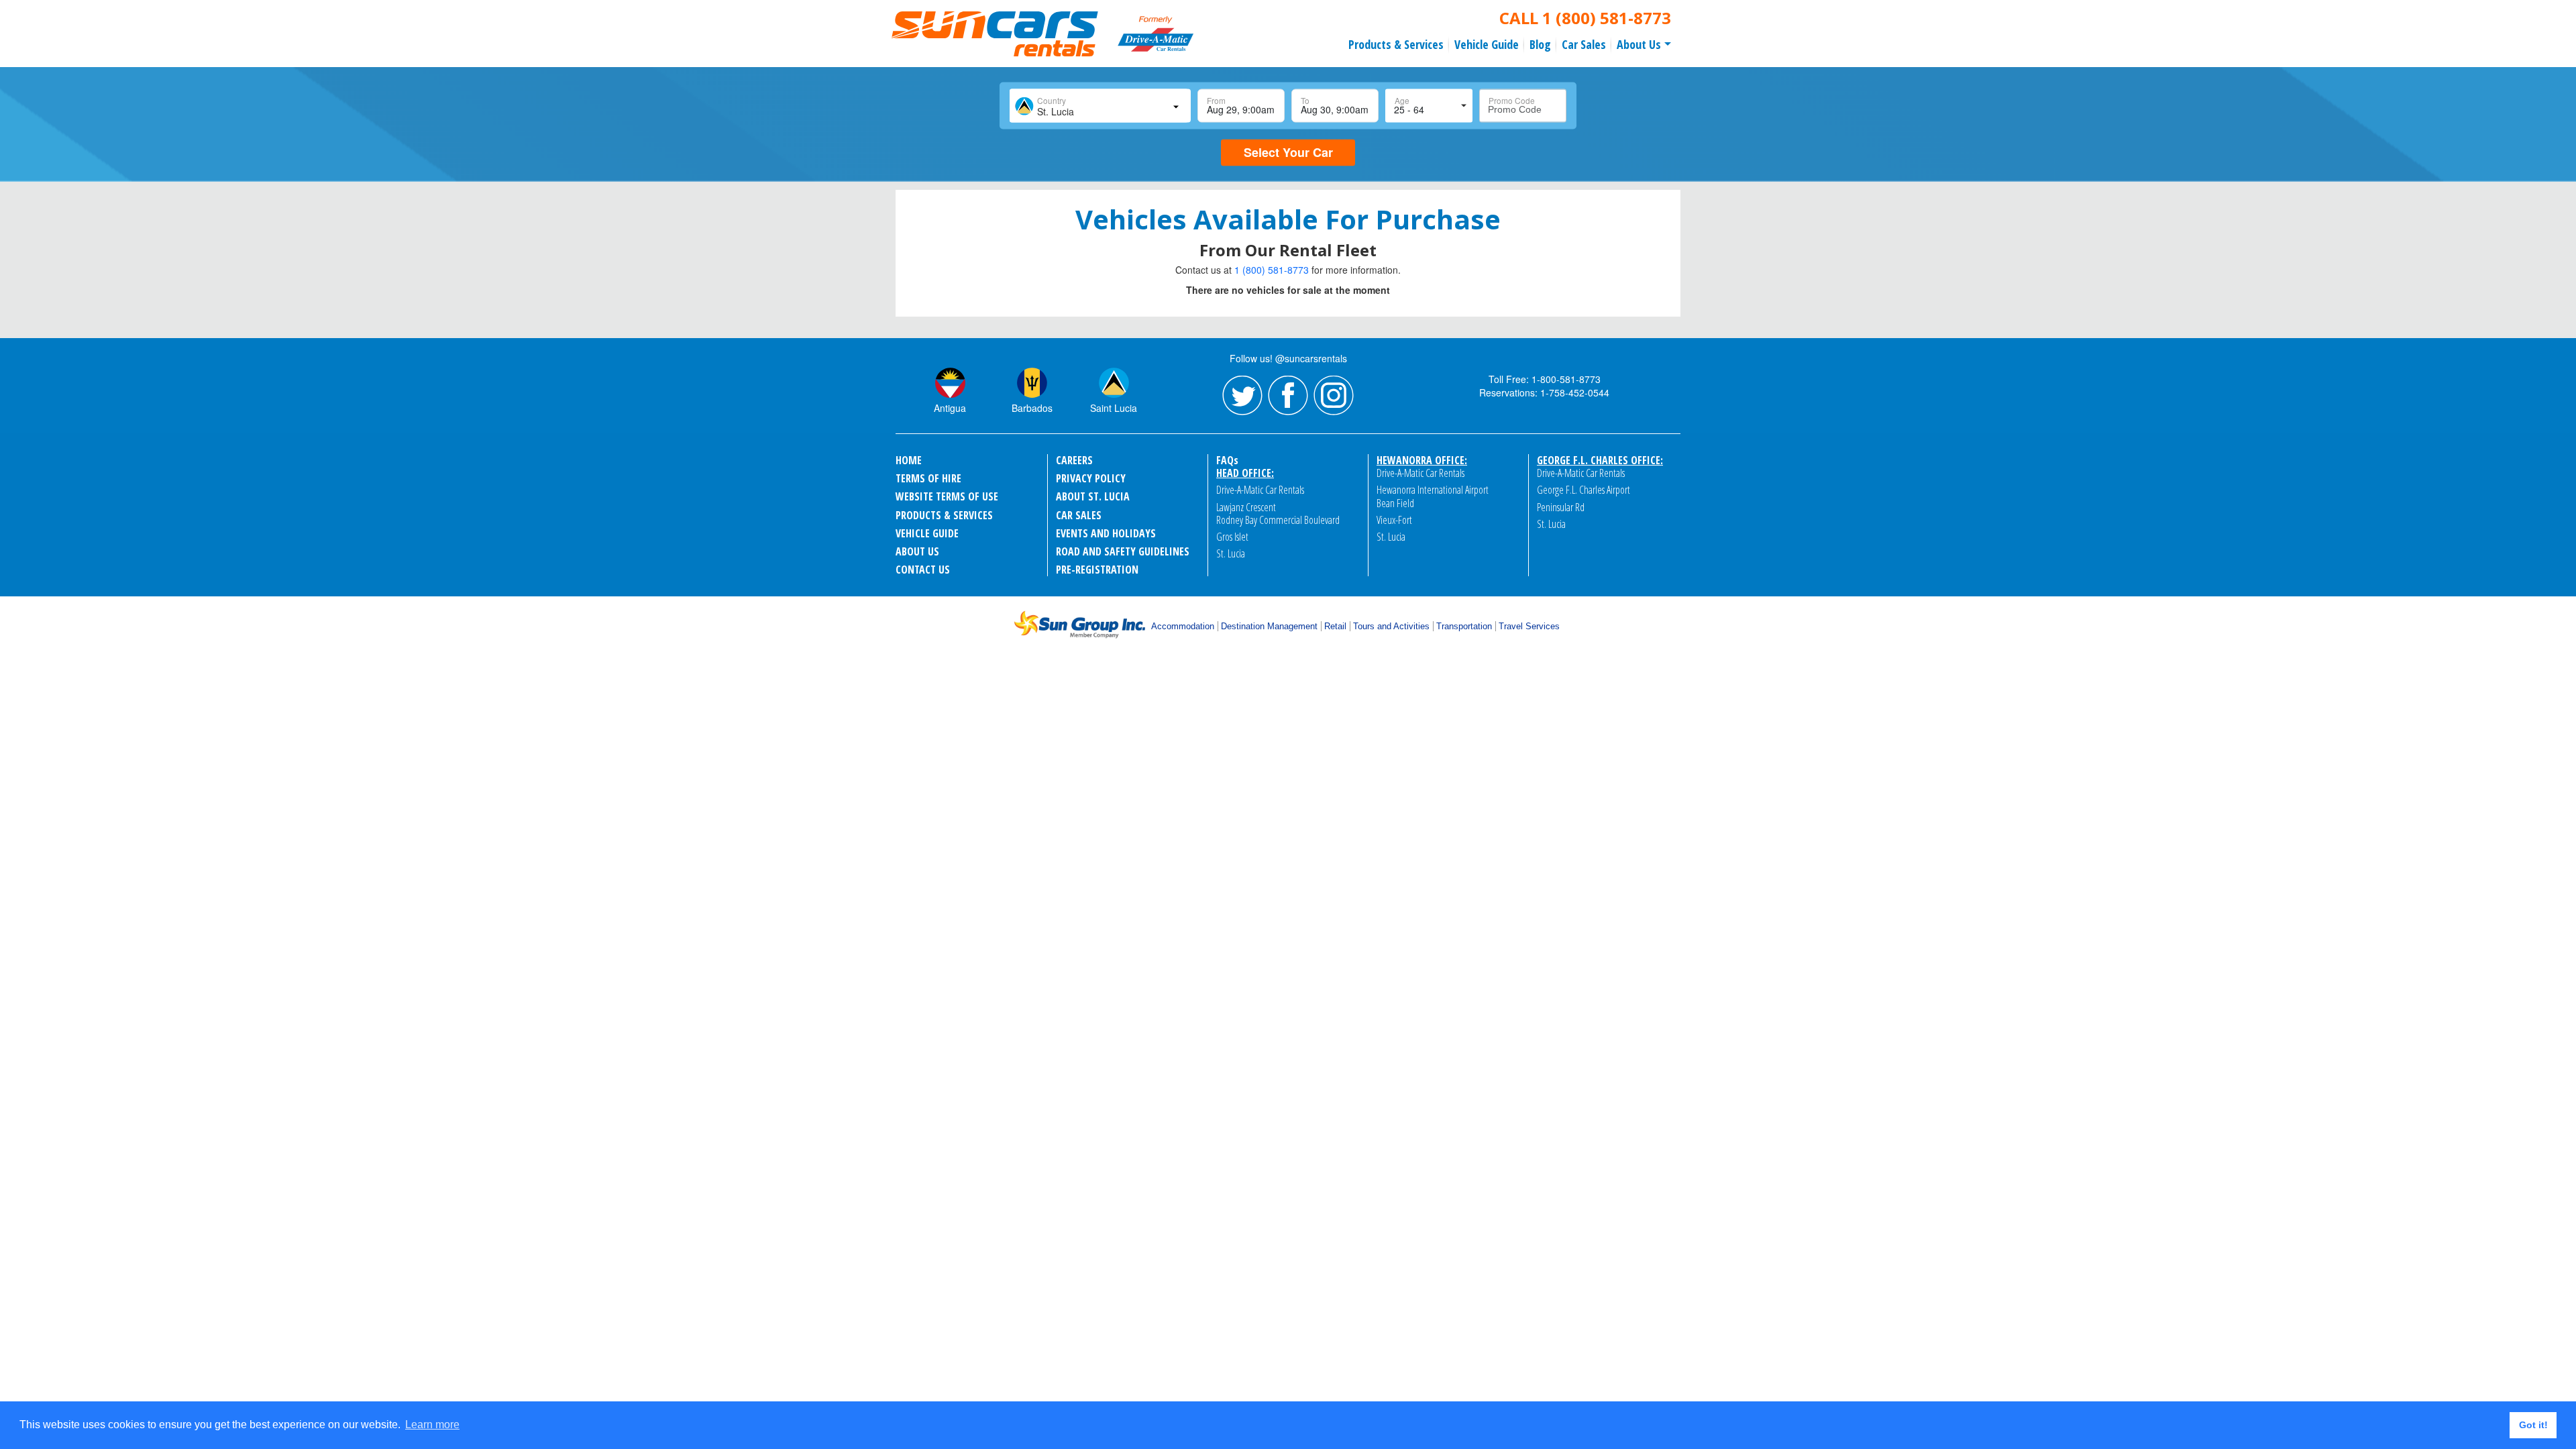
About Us (1639, 44)
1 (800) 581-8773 (1607, 18)
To (1305, 100)
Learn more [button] (432, 1425)
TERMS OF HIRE (928, 478)
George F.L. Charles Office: (1600, 460)
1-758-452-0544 (1575, 392)
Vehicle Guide (1487, 44)
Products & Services (1396, 44)
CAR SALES (1079, 515)
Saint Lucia (1114, 408)
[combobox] (1099, 106)
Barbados (1032, 408)
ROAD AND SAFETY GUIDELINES (1123, 551)
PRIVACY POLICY (1091, 478)
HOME (909, 460)
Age (1402, 100)
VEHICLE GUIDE (927, 533)
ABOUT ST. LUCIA (1093, 496)
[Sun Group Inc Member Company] (1079, 625)
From (1216, 100)
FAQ (1227, 460)
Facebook (1288, 396)
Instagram (1334, 396)
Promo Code (1512, 100)
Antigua (950, 408)
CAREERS (1074, 460)
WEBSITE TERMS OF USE (947, 496)
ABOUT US (917, 551)
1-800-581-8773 (1566, 379)
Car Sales (1584, 44)
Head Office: (1245, 473)
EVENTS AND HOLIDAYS (1106, 533)
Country (1052, 100)
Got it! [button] (2533, 1425)
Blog (1540, 44)
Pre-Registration (1097, 570)
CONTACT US (923, 570)
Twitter (1242, 396)
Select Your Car (1288, 152)
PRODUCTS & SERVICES (944, 515)
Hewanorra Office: (1422, 460)
